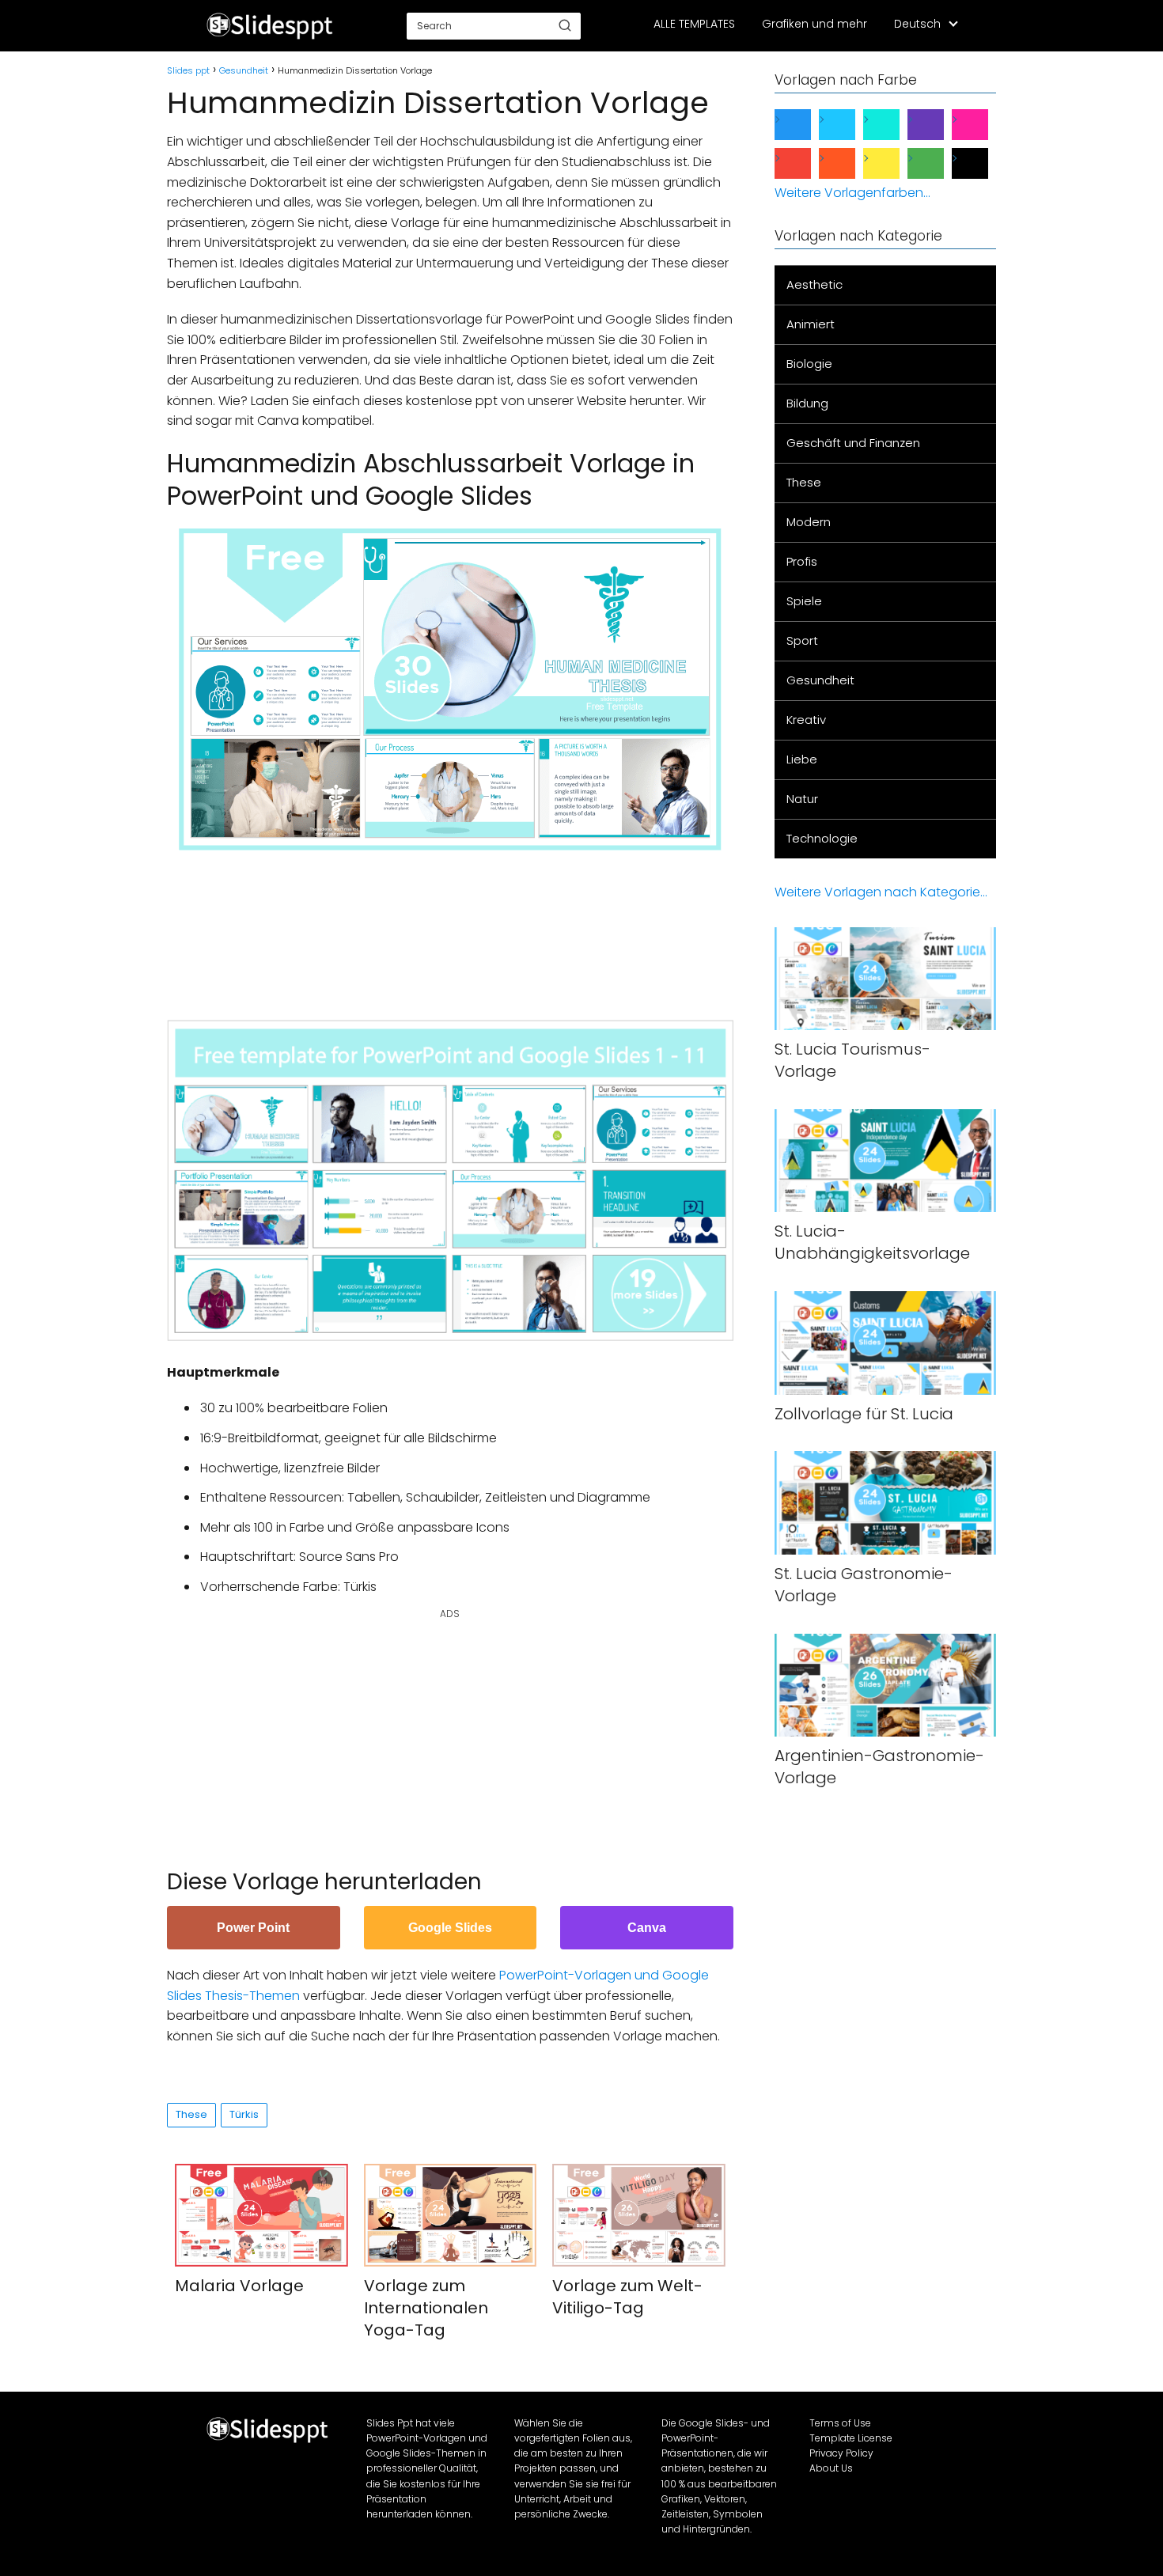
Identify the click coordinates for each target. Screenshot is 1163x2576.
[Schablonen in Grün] (938, 163)
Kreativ (806, 720)
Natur (802, 799)
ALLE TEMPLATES (694, 24)
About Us (831, 2468)
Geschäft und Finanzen (853, 443)
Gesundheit (820, 680)
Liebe (802, 759)
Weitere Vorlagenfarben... (852, 193)
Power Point (253, 1928)
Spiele (804, 601)
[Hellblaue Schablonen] (850, 125)
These (191, 2114)
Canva (647, 1928)
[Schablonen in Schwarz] (983, 163)
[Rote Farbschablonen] (805, 163)
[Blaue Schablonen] (805, 125)
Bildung (807, 403)
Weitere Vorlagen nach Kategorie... (881, 892)
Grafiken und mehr (814, 24)
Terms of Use (840, 2423)
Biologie (809, 364)
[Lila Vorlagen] (938, 125)
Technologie (822, 838)
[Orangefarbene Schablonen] (850, 163)
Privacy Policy (841, 2453)
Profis (802, 561)
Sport (802, 640)
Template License (851, 2438)
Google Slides (450, 1928)
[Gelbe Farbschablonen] (894, 163)
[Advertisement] (455, 927)
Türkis (244, 2114)
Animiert (811, 324)
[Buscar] (565, 25)
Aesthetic (814, 284)
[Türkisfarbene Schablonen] (894, 125)
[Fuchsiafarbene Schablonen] (983, 125)
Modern (809, 522)
